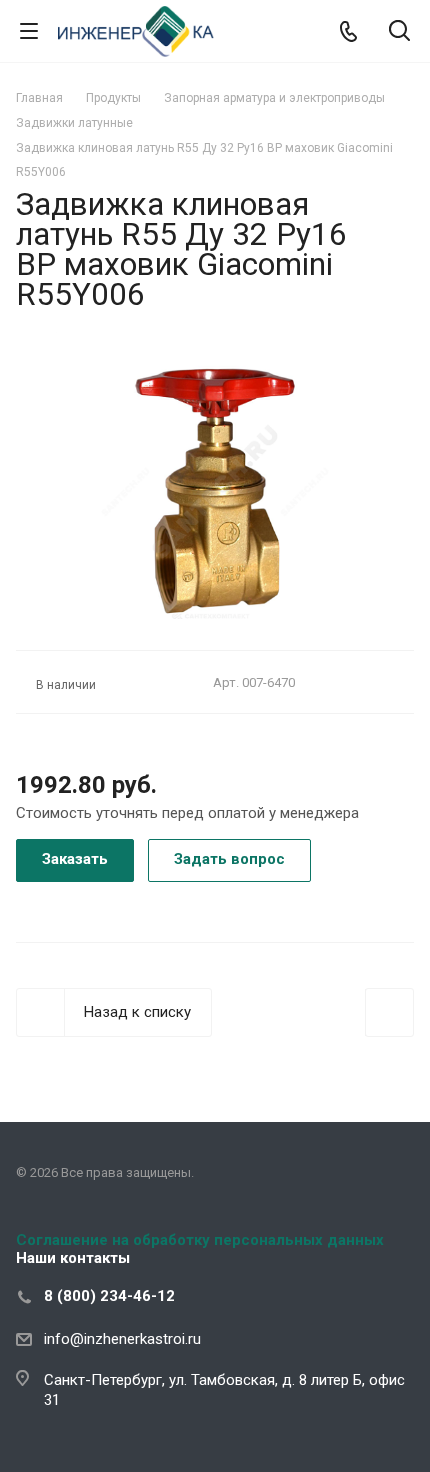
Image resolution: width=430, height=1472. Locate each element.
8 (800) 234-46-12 (109, 1296)
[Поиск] (399, 32)
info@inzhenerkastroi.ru (122, 1339)
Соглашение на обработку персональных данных (200, 1240)
